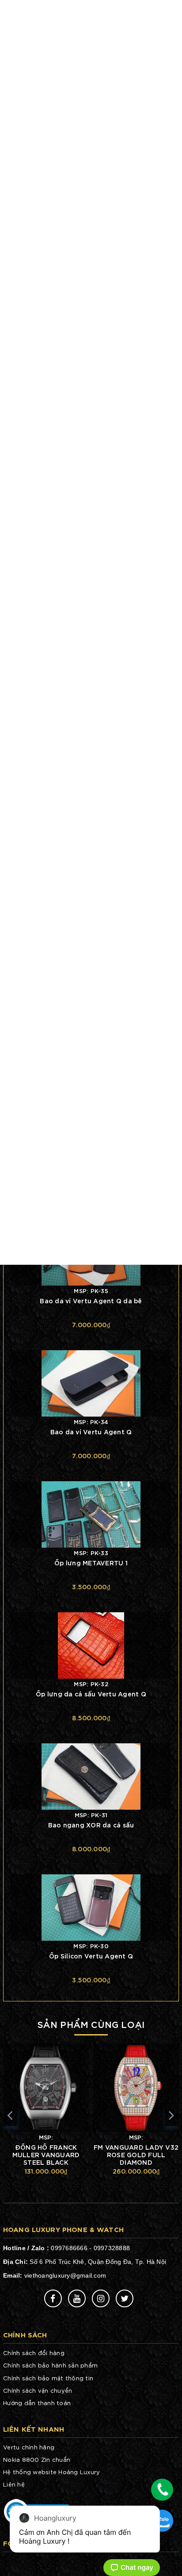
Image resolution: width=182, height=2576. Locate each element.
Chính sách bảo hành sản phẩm (50, 2365)
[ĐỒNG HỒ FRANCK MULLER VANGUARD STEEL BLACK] (46, 2088)
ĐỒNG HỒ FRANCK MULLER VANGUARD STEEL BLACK (46, 2154)
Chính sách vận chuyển (38, 2390)
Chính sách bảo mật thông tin (48, 2378)
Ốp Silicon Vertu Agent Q (91, 1956)
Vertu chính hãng (29, 2447)
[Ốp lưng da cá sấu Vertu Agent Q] (91, 1644)
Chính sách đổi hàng (34, 2353)
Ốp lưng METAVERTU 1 (91, 1562)
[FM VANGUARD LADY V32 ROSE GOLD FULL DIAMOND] (136, 2088)
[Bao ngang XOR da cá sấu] (91, 1775)
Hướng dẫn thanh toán (37, 2403)
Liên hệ (14, 2484)
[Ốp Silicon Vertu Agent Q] (91, 1906)
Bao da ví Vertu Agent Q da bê (91, 1300)
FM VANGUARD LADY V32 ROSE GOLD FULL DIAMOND (136, 2154)
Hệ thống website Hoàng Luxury (51, 2472)
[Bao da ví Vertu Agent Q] (91, 1382)
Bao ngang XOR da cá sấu (91, 1825)
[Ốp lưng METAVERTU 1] (91, 1513)
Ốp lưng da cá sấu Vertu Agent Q (91, 1694)
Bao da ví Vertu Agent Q (91, 1431)
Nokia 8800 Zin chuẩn (37, 2459)
